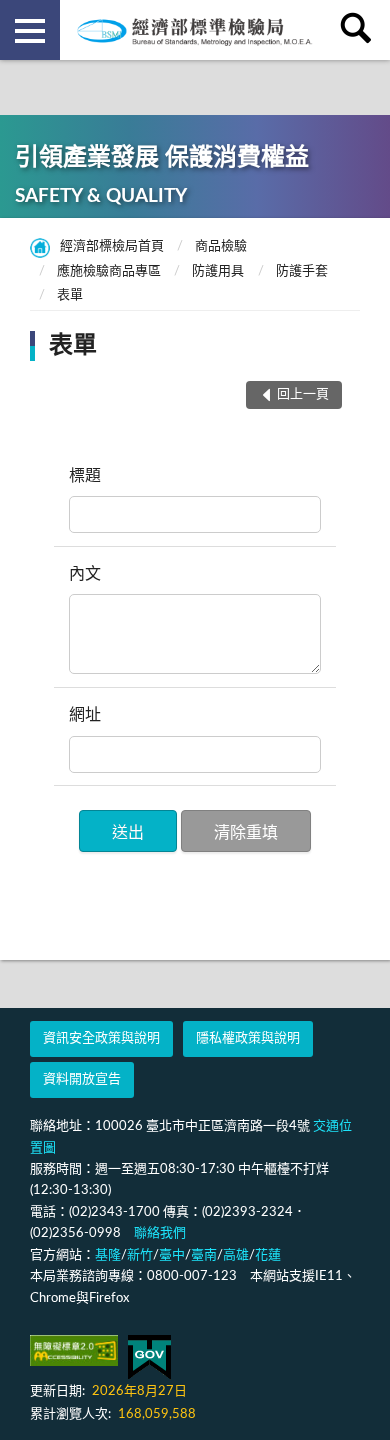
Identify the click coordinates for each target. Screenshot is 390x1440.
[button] (128, 831)
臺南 (204, 1255)
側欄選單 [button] (30, 30)
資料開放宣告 (82, 1079)
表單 (70, 295)
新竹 (140, 1255)
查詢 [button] (360, 30)
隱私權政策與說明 (248, 1038)
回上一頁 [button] (303, 394)
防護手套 (302, 271)
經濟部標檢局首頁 (112, 246)
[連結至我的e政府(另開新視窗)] (149, 1357)
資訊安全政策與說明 (101, 1038)
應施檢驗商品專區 (109, 271)
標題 (85, 476)
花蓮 (268, 1255)
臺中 (172, 1255)
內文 (85, 574)
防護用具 (218, 271)
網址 (85, 715)
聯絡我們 (160, 1233)
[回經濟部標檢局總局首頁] (195, 30)
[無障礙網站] (74, 1350)
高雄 (236, 1255)
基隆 (108, 1255)
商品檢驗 (221, 246)
